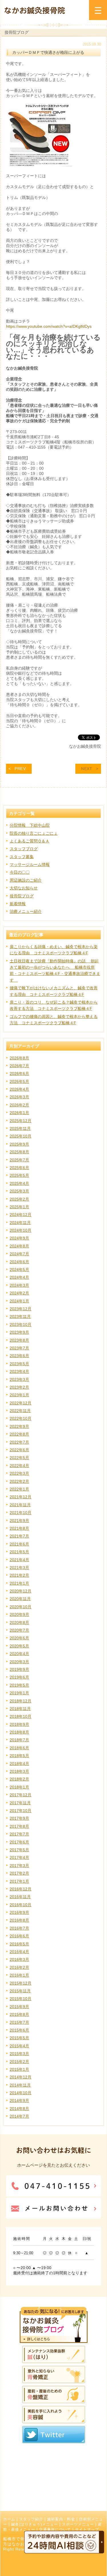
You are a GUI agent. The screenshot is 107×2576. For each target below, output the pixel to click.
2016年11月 (20, 1897)
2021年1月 (19, 1583)
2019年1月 (19, 1693)
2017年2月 (19, 1873)
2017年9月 (19, 1818)
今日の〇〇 (20, 872)
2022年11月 (20, 1411)
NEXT (87, 769)
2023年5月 (19, 1364)
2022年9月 (19, 1426)
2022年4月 (19, 1466)
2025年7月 (19, 1160)
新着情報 (18, 904)
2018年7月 (19, 1740)
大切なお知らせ (24, 888)
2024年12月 (21, 1215)
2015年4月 (19, 2046)
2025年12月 (21, 1121)
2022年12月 (21, 1403)
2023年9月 (19, 1332)
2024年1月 (19, 1301)
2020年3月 (19, 1662)
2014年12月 (21, 2077)
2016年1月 (19, 1975)
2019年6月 (19, 1677)
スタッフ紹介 (31, 2519)
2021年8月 (19, 1528)
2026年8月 (19, 1058)
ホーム (9, 2519)
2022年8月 (19, 1434)
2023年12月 (21, 1309)
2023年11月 (20, 1316)
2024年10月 (21, 1230)
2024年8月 (19, 1246)
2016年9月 (19, 1912)
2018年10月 (21, 1716)
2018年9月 (19, 1724)
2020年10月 (21, 1607)
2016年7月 (19, 1928)
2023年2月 (19, 1387)
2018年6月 (19, 1748)
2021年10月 (21, 1513)
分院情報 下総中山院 (30, 825)
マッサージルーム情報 (30, 864)
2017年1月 (19, 1881)
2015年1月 (19, 2069)
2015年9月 (19, 2007)
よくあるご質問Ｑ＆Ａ (30, 841)
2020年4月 (19, 1654)
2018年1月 (19, 1787)
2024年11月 (20, 1223)
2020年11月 (20, 1599)
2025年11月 (20, 1128)
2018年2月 (19, 1779)
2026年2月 (19, 1105)
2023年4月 (19, 1371)
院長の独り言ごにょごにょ (34, 833)
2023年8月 (19, 1340)
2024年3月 (19, 1285)
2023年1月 (19, 1395)
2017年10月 (21, 1811)
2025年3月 (19, 1191)
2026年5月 (19, 1081)
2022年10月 (21, 1418)
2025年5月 (19, 1175)
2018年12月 (21, 1701)
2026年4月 (19, 1089)
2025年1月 (19, 1207)
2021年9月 (19, 1521)
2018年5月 (19, 1756)
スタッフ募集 (22, 857)
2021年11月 (20, 1505)
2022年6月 (19, 1450)
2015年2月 (19, 2062)
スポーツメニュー (78, 2524)
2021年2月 (19, 1575)
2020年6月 (19, 1638)
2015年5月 (19, 2038)
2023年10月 (21, 1324)
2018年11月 (20, 1709)
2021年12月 (21, 1497)
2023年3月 (19, 1379)
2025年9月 (19, 1144)
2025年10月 (21, 1136)
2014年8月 (19, 2109)
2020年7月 (19, 1630)
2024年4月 (19, 1277)
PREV (20, 769)
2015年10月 (21, 1999)
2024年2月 (19, 1293)
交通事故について (55, 2530)
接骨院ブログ (22, 896)
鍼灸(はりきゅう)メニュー (35, 2524)
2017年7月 (19, 1834)
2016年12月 (21, 1889)
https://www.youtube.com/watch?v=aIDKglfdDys (49, 326)
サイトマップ (87, 2530)
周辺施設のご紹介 (26, 880)
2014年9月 (19, 2101)
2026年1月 (19, 1113)
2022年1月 (19, 1489)
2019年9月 (19, 1669)
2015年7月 (19, 2022)
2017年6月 (19, 1842)
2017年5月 (19, 1850)
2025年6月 (19, 1168)
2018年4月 (19, 1764)
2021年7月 (19, 1536)
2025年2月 (19, 1199)
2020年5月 (19, 1646)
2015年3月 (19, 2054)
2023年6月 (19, 1356)
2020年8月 (19, 1622)
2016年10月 (21, 1905)
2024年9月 (19, 1238)
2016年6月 (19, 1936)
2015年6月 (19, 2030)
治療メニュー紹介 (26, 911)
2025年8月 (19, 1152)
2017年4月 (19, 1858)
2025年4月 (19, 1183)
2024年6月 (19, 1262)
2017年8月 (19, 1826)
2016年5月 (19, 1944)
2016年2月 (19, 1967)
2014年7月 (19, 2116)
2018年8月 (19, 1732)
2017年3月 (19, 1866)
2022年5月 (19, 1458)
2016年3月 (19, 1959)
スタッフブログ (24, 849)
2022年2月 (19, 1481)
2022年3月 (19, 1473)
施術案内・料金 (61, 2519)
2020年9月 (19, 1614)
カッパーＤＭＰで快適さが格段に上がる (48, 52)
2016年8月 (19, 1920)
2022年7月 (19, 1442)
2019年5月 (19, 1685)
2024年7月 (19, 1254)
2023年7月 (19, 1348)
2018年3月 (19, 1771)
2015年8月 (19, 2014)
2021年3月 (19, 1568)
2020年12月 (21, 1591)
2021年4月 (19, 1560)
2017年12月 (21, 1795)
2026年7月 (19, 1066)
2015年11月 (20, 1991)
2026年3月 (19, 1097)
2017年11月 (20, 1803)
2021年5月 (19, 1552)
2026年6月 (19, 1073)
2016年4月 (19, 1952)
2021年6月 (19, 1544)
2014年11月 (20, 2085)
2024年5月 (19, 1270)
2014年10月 (21, 2093)
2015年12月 (21, 1983)
